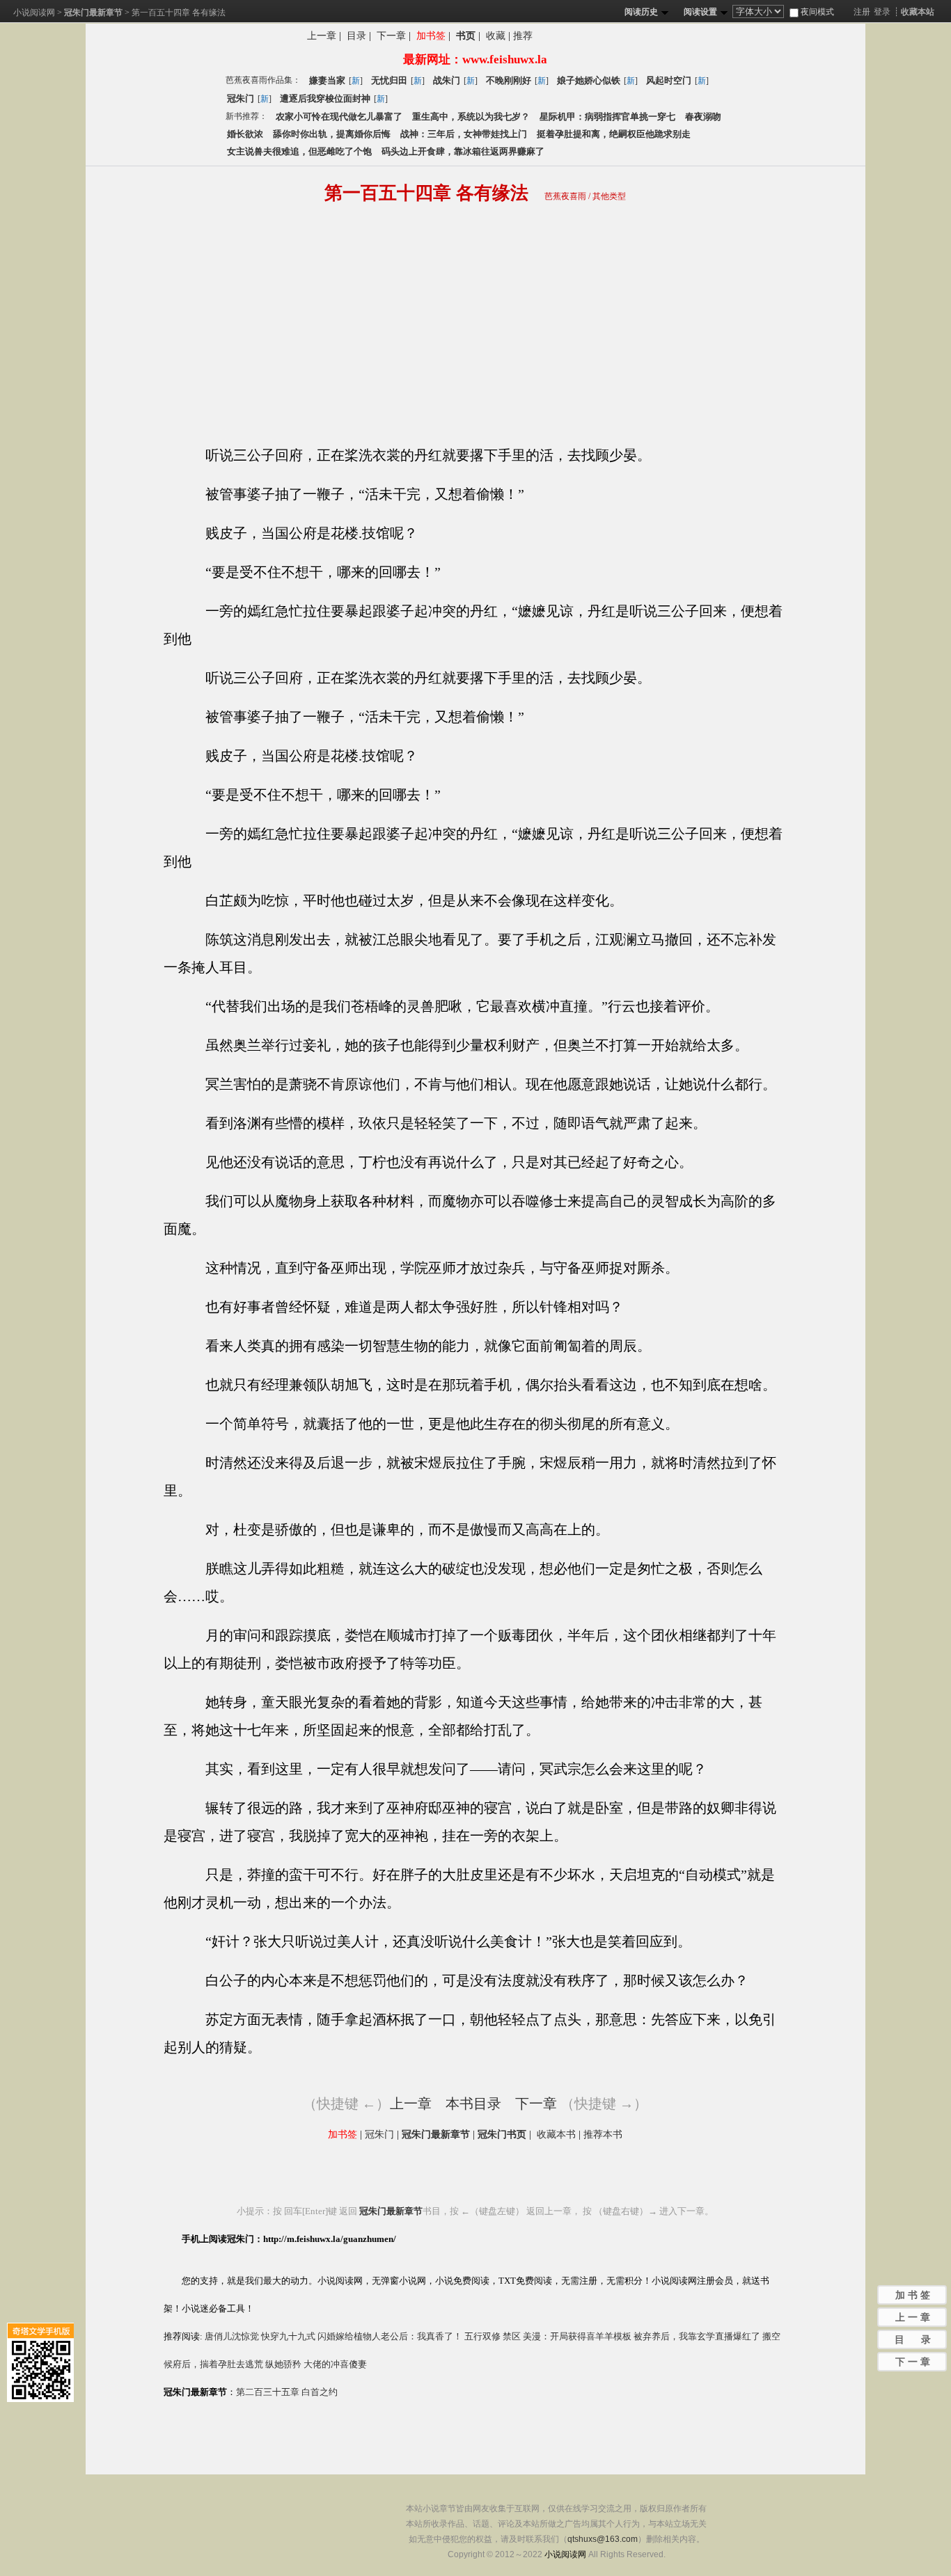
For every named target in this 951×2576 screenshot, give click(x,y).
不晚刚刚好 (509, 80)
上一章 (322, 36)
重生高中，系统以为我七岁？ (471, 117)
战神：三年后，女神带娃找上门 (464, 134)
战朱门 (447, 80)
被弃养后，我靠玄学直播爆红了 (697, 2336)
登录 (882, 12)
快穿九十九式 (288, 2336)
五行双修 (482, 2336)
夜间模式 (816, 12)
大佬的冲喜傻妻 (335, 2364)
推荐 (523, 36)
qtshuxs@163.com (603, 2539)
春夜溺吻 (703, 117)
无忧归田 (389, 80)
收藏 (496, 36)
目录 (356, 36)
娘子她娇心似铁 (589, 80)
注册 (862, 12)
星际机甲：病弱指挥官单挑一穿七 (607, 117)
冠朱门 (241, 98)
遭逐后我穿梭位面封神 (325, 98)
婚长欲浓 (245, 134)
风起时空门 (669, 80)
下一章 (391, 36)
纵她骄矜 (283, 2364)
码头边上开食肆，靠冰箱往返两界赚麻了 (463, 151)
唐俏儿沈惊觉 (232, 2336)
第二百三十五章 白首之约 (287, 2392)
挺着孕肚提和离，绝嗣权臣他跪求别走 (614, 134)
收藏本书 (556, 2134)
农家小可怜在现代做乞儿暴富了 (339, 117)
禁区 (512, 2336)
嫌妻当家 (327, 80)
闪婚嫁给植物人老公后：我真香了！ (390, 2336)
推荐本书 (603, 2134)
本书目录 (473, 2104)
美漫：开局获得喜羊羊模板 (577, 2336)
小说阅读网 (34, 13)
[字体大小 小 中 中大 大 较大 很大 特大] (760, 12)
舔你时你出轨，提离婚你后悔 (332, 134)
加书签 (431, 36)
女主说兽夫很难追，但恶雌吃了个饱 (299, 151)
